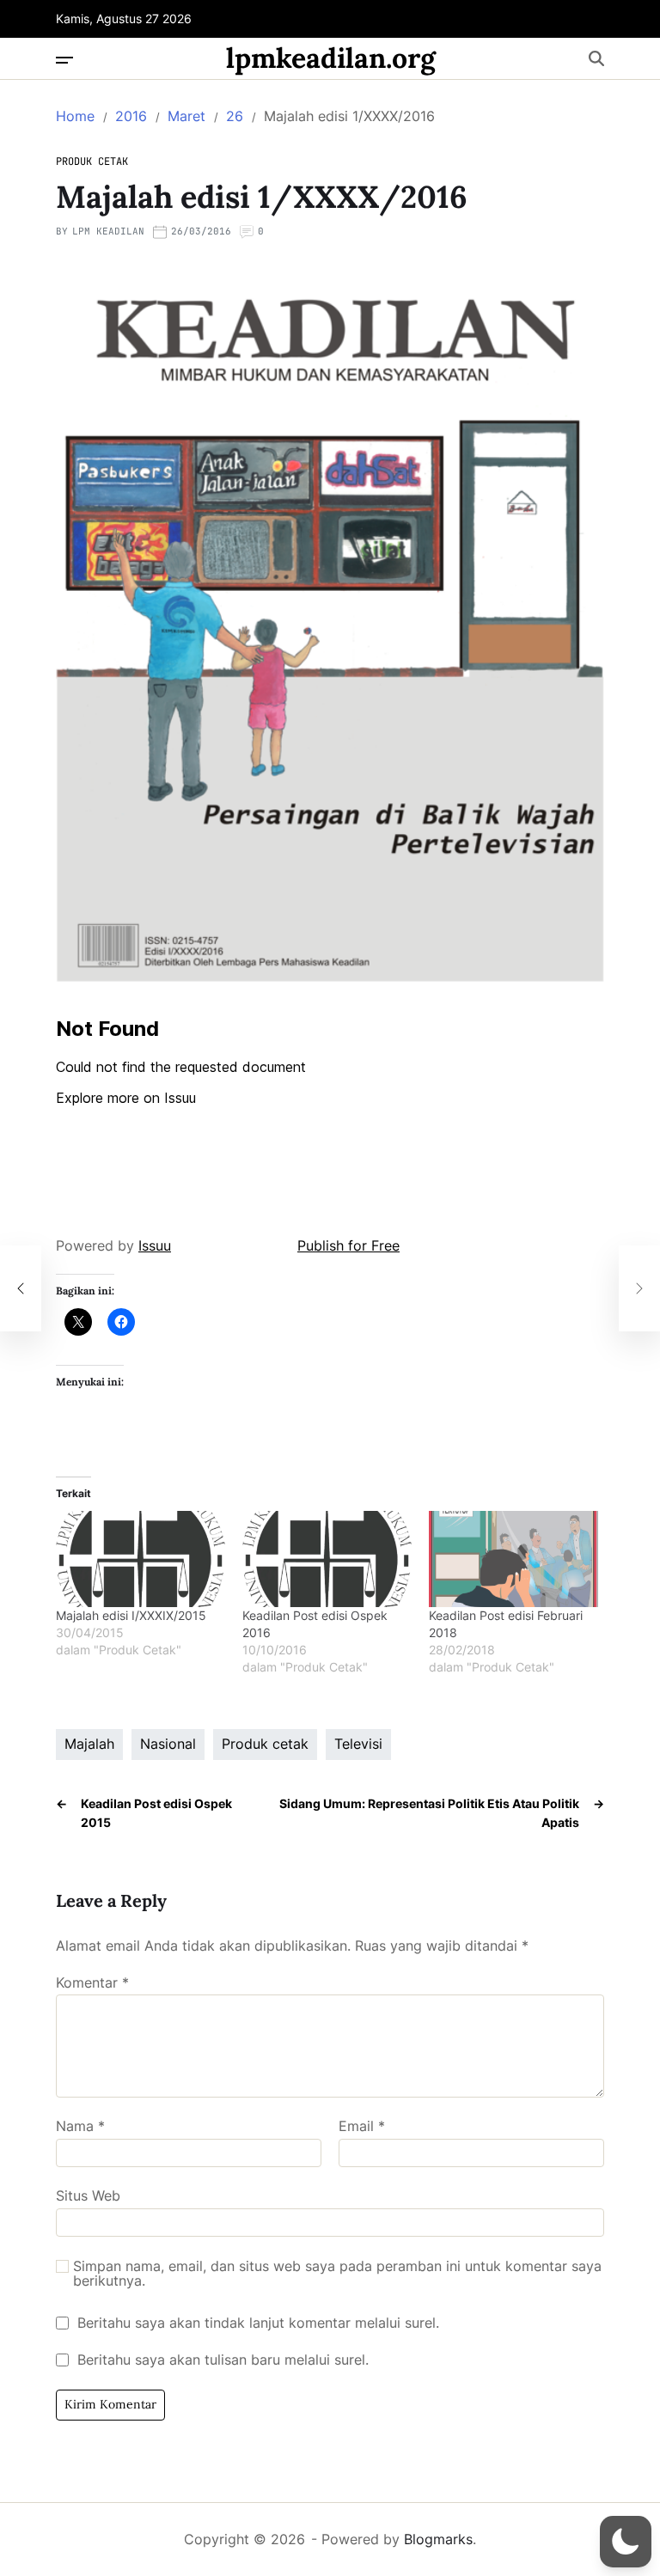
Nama (80, 2127)
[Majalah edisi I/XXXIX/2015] (141, 1559)
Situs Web (88, 2195)
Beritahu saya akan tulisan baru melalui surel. (223, 2360)
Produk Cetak (92, 161)
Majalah (89, 1744)
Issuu (155, 1245)
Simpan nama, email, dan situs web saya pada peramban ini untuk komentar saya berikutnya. (337, 2274)
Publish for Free (348, 1245)
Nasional (168, 1744)
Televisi (358, 1744)
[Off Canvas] (64, 60)
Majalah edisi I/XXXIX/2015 (131, 1615)
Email (362, 2127)
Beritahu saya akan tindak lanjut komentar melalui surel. (258, 2323)
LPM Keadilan (108, 231)
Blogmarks (438, 2539)
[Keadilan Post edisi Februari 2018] (513, 1559)
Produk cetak (265, 1744)
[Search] (596, 58)
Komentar (92, 1983)
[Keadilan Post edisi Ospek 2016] (327, 1559)
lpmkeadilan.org (331, 58)
